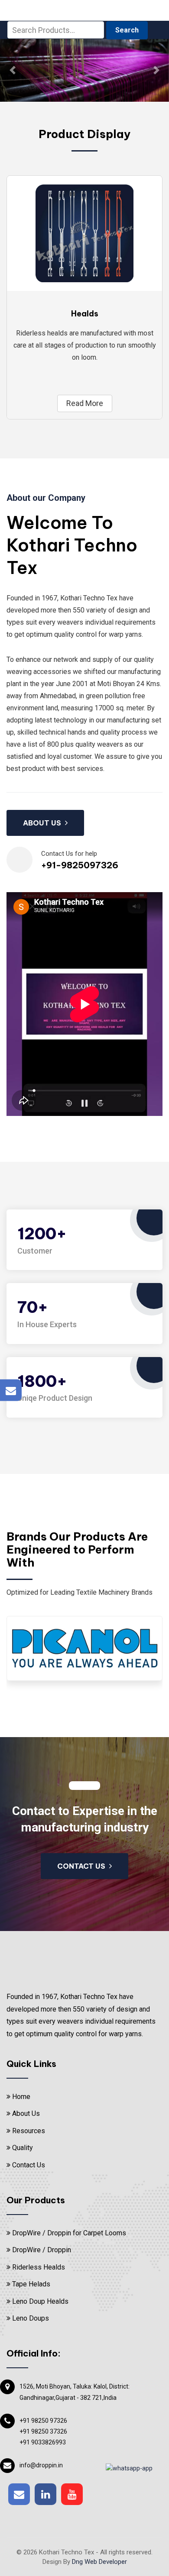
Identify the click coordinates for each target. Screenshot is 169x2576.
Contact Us (28, 2111)
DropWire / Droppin (41, 2197)
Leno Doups (30, 2265)
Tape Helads (30, 2230)
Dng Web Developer (99, 2508)
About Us (25, 2060)
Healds (85, 260)
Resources (28, 2077)
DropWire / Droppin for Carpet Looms (68, 2179)
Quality (22, 2094)
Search (127, 30)
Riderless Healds (38, 2213)
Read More (85, 350)
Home (20, 2043)
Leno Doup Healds (39, 2248)
